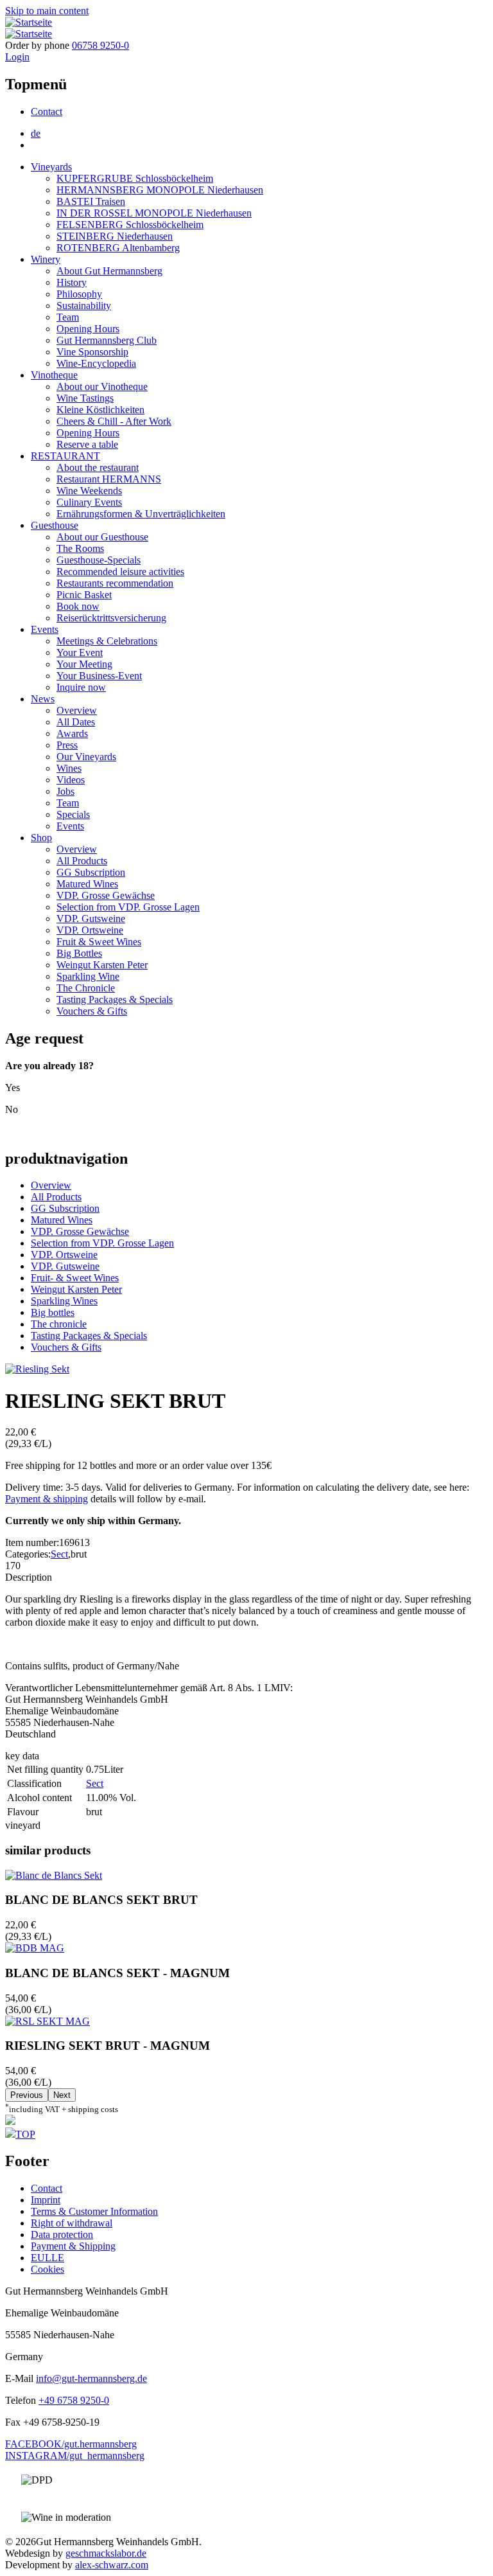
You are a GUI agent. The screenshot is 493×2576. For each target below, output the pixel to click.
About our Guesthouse (102, 537)
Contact (47, 111)
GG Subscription (91, 872)
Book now (78, 606)
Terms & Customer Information (94, 2211)
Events (45, 629)
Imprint (46, 2200)
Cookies (48, 2269)
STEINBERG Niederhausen (115, 236)
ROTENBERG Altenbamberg (118, 248)
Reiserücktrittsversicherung (111, 618)
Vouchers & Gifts (92, 1011)
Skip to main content (47, 11)
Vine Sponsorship (92, 352)
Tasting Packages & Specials (115, 999)
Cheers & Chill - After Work (114, 421)
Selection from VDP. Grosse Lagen (128, 907)
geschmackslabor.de (106, 2553)
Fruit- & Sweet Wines (75, 1278)
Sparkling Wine (88, 976)
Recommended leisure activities (120, 572)
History (72, 282)
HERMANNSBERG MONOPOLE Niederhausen (160, 190)
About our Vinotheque (102, 386)
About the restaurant (98, 467)
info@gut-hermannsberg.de (91, 2378)
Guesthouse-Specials (99, 560)
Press (67, 745)
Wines (69, 768)
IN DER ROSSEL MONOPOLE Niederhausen (154, 213)
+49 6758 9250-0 (74, 2400)
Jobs (65, 791)
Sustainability (84, 306)
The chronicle (59, 1324)
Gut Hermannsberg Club (107, 340)
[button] (37, 1369)
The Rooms (80, 548)
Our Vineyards (86, 757)
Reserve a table (87, 444)
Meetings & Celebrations (107, 641)
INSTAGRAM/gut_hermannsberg (75, 2456)
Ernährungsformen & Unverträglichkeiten (141, 514)
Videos (71, 780)
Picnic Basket (84, 595)
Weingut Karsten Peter (102, 965)
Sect (59, 1554)
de (36, 133)
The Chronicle (86, 988)
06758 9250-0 (100, 45)
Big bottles (53, 1312)
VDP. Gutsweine (91, 919)
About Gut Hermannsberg (109, 271)
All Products (82, 861)
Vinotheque (54, 375)
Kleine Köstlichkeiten (100, 410)
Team (68, 317)
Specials (73, 814)
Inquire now (81, 687)
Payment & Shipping (73, 2246)
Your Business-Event (99, 676)
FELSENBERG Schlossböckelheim (130, 225)
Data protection (62, 2234)
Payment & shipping (47, 1499)
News (43, 699)
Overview (77, 710)
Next (62, 2095)
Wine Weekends (89, 491)
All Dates (76, 722)
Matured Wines (87, 884)
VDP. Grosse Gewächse (106, 895)
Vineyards (51, 167)
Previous (27, 2095)
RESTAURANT (65, 456)
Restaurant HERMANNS (109, 479)
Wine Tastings (85, 398)
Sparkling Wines (64, 1301)
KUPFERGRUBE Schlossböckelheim (135, 178)
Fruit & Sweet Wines (99, 942)
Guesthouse (55, 525)
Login (17, 57)
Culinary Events (89, 502)
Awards (72, 733)
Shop (41, 838)
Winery (46, 259)
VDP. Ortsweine (90, 930)
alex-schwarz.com (112, 2565)
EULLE (48, 2258)
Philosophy (79, 294)
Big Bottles (79, 953)
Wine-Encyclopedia (96, 363)
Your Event (80, 653)
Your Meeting (84, 664)
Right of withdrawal (72, 2223)
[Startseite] (29, 22)
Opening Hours (88, 329)
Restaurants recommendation (115, 583)
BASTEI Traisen (91, 201)
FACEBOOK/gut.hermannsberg (71, 2444)
